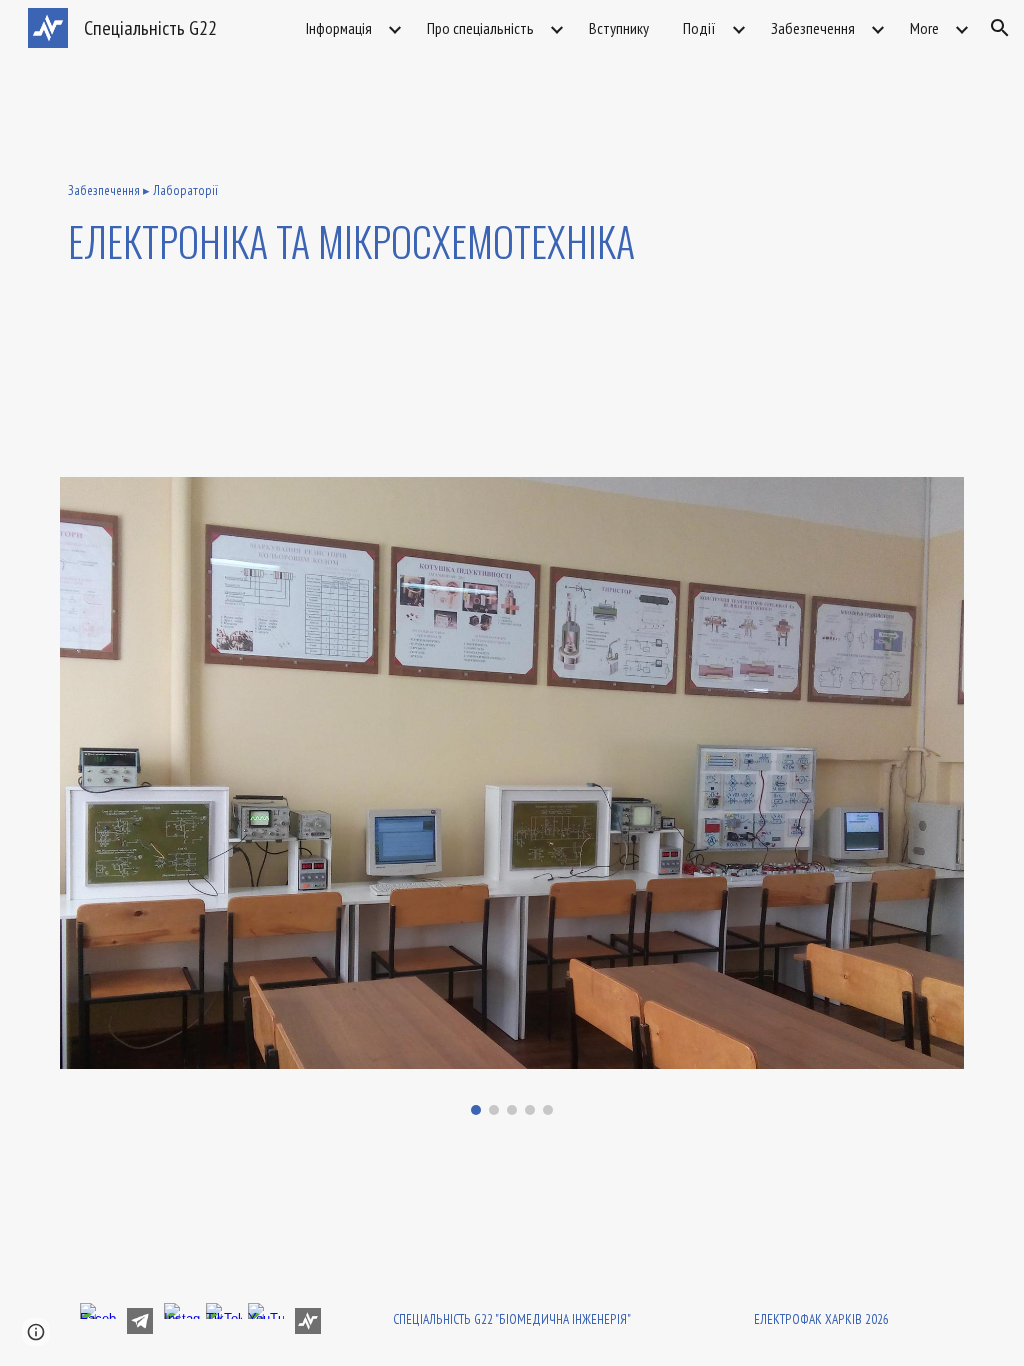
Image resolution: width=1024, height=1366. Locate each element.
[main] (512, 226)
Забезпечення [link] (813, 28)
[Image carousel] (512, 795)
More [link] (924, 28)
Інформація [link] (339, 28)
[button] (1000, 28)
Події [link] (699, 28)
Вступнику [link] (619, 28)
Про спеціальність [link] (480, 28)
